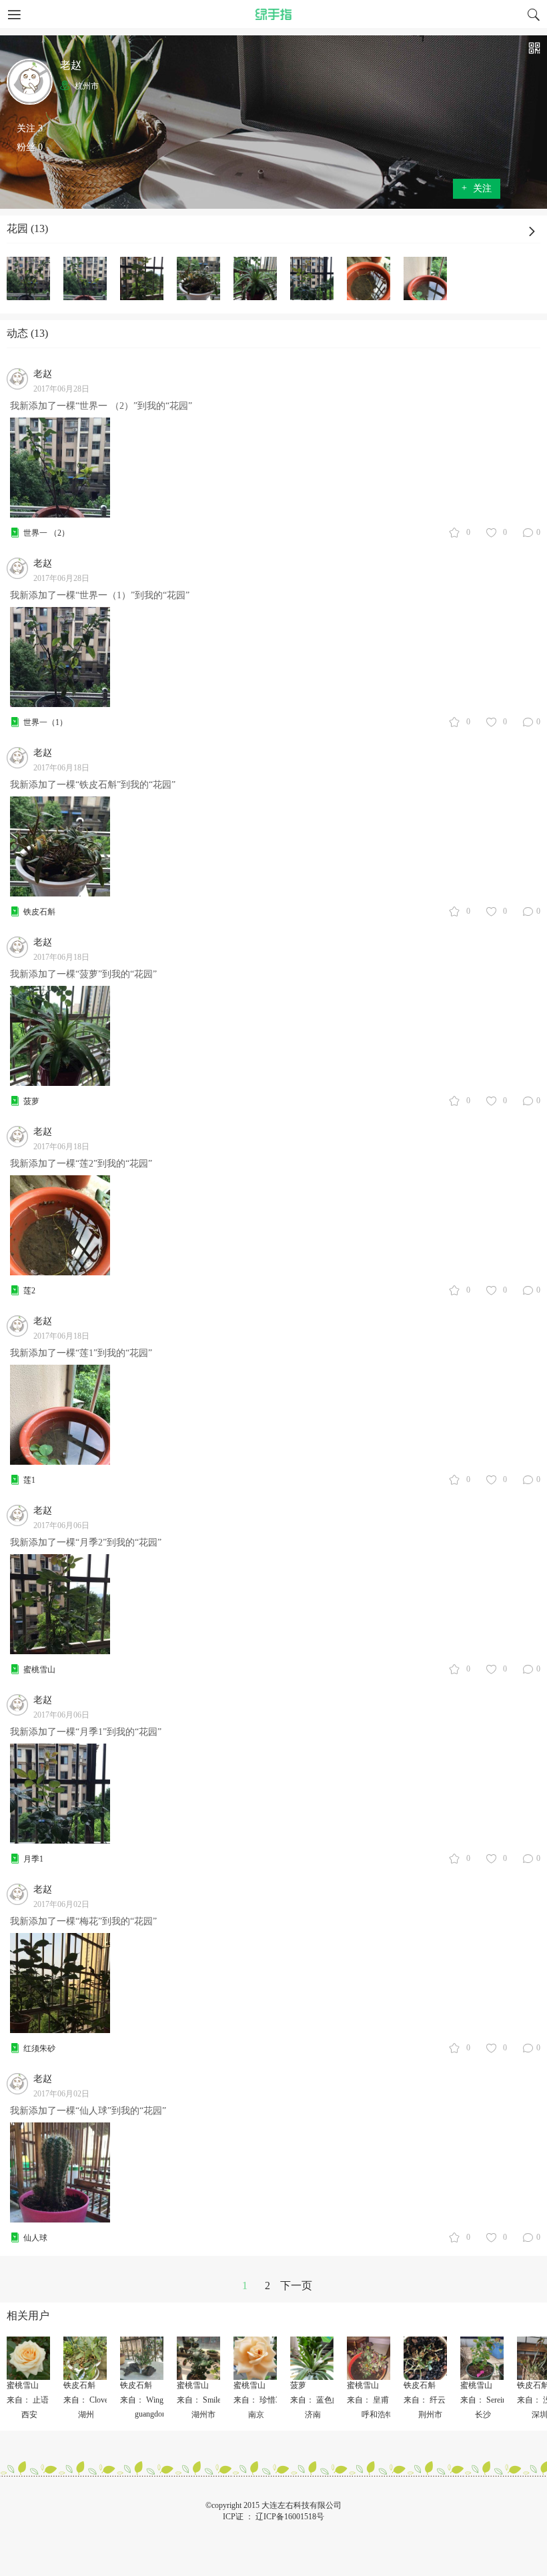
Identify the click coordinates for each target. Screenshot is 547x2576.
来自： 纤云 (425, 2400)
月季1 (33, 1859)
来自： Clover (87, 2400)
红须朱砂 (39, 2048)
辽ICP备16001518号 (290, 2517)
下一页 (296, 2286)
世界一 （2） (46, 533)
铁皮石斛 (39, 912)
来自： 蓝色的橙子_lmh (331, 2400)
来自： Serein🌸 (488, 2400)
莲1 (29, 1480)
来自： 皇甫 (368, 2400)
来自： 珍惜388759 (266, 2400)
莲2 (29, 1291)
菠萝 (31, 1101)
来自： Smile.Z (202, 2400)
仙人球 (35, 2238)
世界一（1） (45, 722)
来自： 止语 (31, 2400)
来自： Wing (142, 2400)
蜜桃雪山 (39, 1670)
